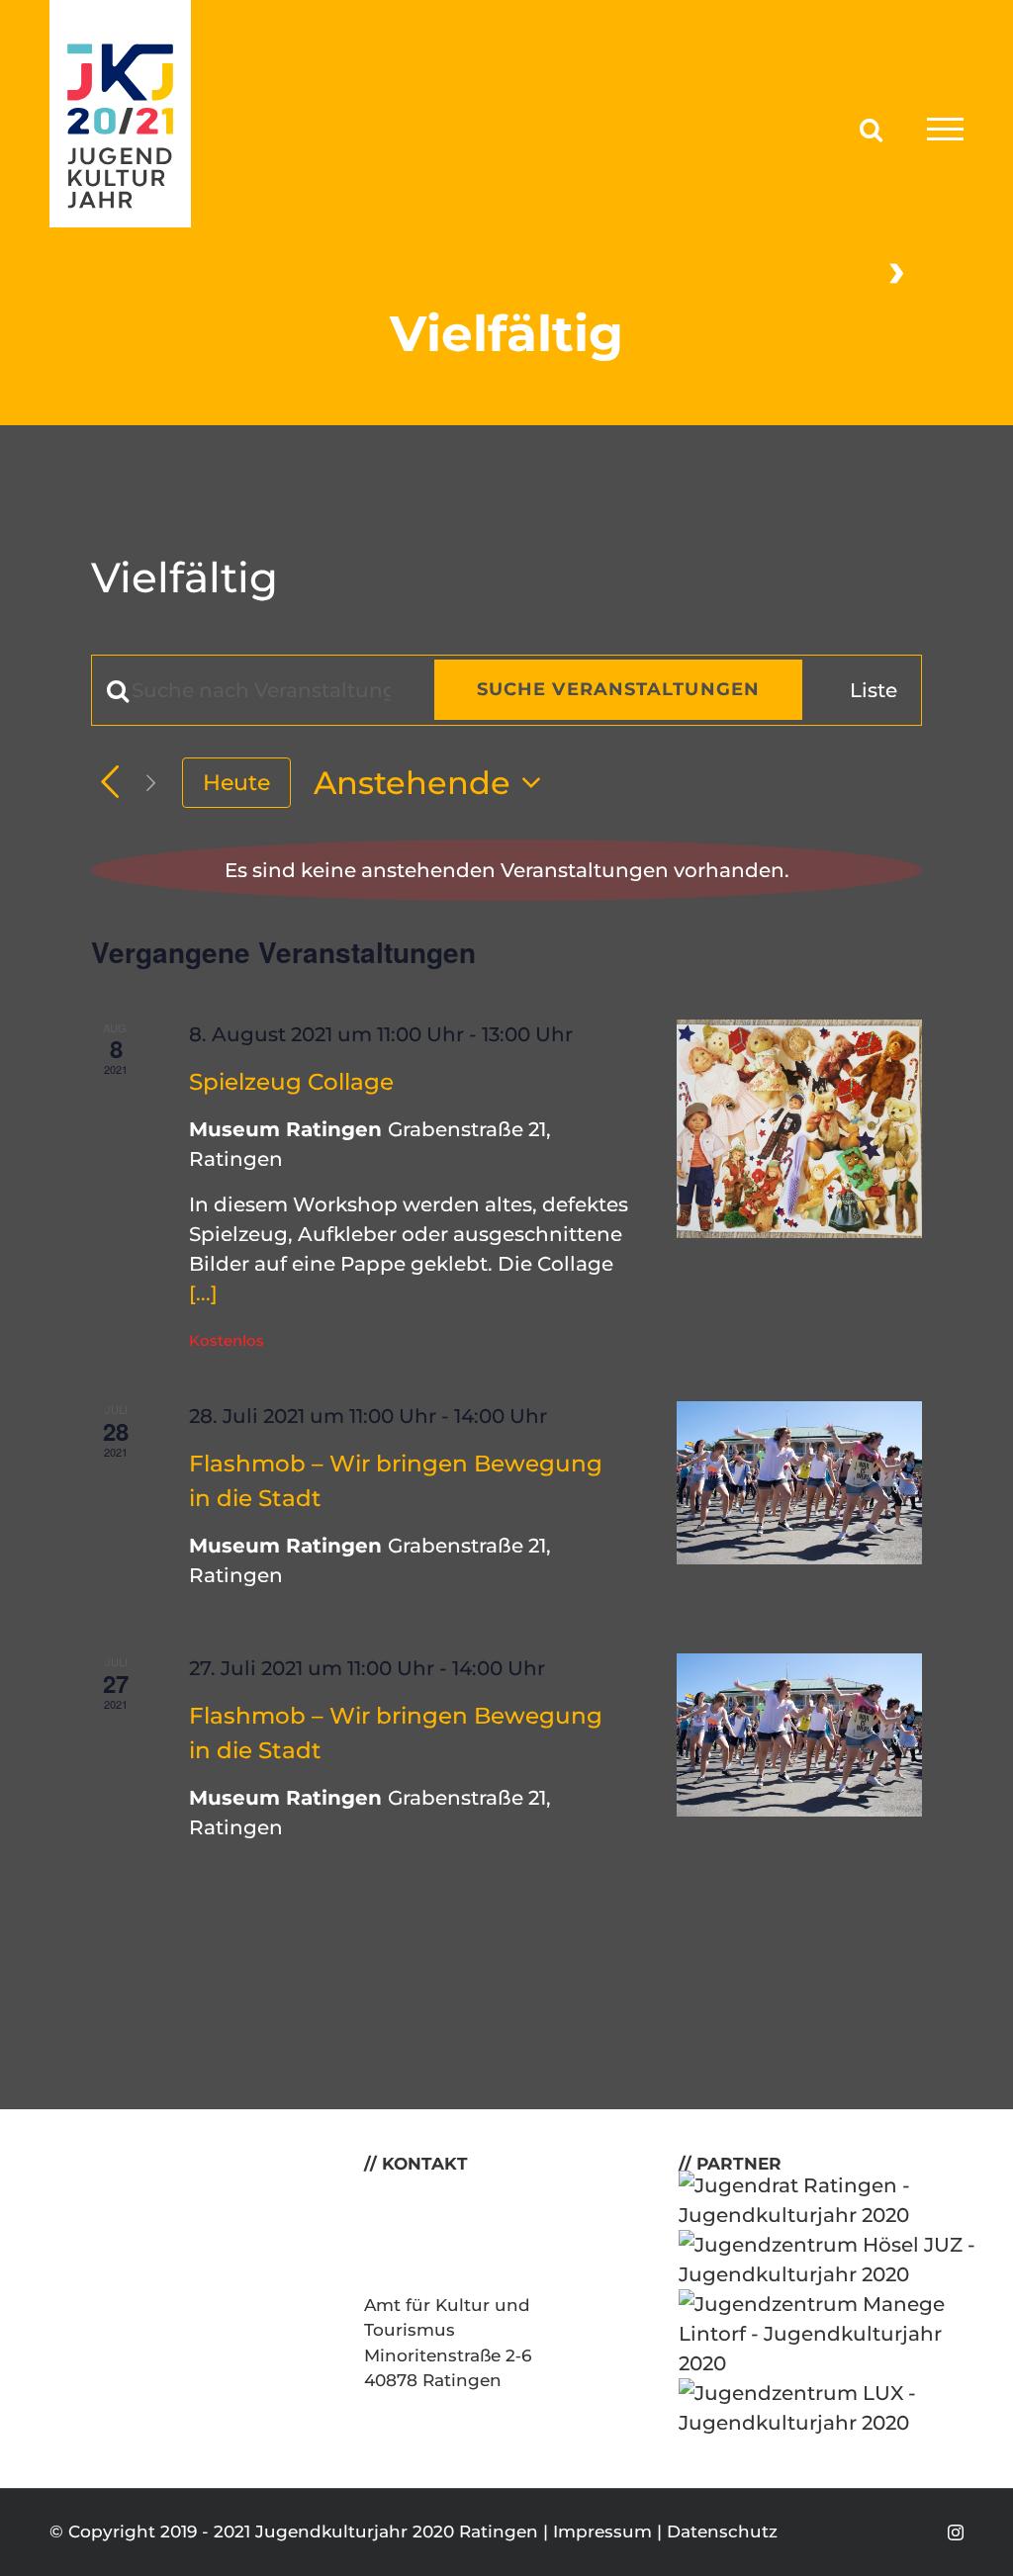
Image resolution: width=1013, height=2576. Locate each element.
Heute (236, 782)
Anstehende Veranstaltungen (491, 269)
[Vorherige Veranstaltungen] (110, 782)
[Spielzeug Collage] (799, 1129)
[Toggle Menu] (945, 129)
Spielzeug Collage (291, 1082)
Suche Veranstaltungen (618, 689)
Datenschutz (722, 2532)
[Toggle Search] (871, 128)
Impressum (602, 2532)
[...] (203, 1293)
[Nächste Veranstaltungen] (151, 782)
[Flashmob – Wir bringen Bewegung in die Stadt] (799, 1483)
